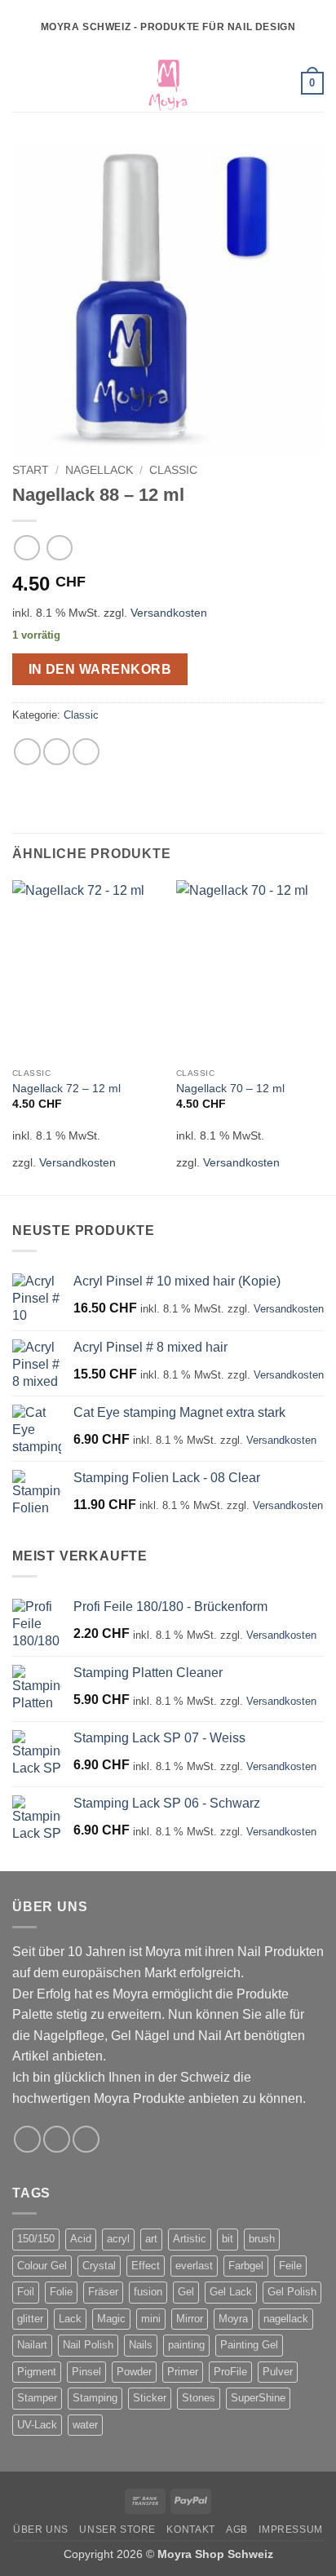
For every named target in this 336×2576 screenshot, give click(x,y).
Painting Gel (249, 2345)
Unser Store (117, 2530)
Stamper (37, 2398)
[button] (22, 83)
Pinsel (86, 2372)
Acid (81, 2239)
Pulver (278, 2372)
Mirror (190, 2319)
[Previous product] (59, 548)
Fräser (103, 2292)
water (85, 2425)
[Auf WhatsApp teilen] (27, 752)
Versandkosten (169, 613)
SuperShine (258, 2398)
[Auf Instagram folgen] (57, 2139)
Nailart (32, 2345)
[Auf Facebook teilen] (57, 752)
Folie (61, 2292)
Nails (141, 2345)
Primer (183, 2372)
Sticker (150, 2398)
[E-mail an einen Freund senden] (86, 752)
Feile (290, 2266)
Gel (186, 2292)
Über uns (41, 2530)
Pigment (37, 2372)
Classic (173, 470)
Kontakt (190, 2530)
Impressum (291, 2530)
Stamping (95, 2398)
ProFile (230, 2372)
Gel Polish (292, 2292)
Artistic (190, 2239)
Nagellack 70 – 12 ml (230, 1089)
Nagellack (99, 470)
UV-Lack (37, 2425)
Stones (199, 2398)
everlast (194, 2266)
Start (31, 470)
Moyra (233, 2319)
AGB (237, 2530)
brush (262, 2239)
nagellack (286, 2319)
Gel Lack (231, 2292)
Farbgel (246, 2266)
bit (228, 2239)
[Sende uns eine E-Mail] (86, 2139)
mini (151, 2319)
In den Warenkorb (100, 669)
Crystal (99, 2266)
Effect (146, 2266)
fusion (148, 2292)
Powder (134, 2372)
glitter (30, 2319)
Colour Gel (42, 2266)
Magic (111, 2319)
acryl (118, 2239)
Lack (70, 2319)
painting (186, 2345)
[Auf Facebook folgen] (27, 2139)
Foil (26, 2292)
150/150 (36, 2239)
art (151, 2239)
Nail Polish (88, 2345)
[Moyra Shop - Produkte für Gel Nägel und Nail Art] (168, 83)
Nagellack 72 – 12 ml (66, 1089)
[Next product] (27, 548)
